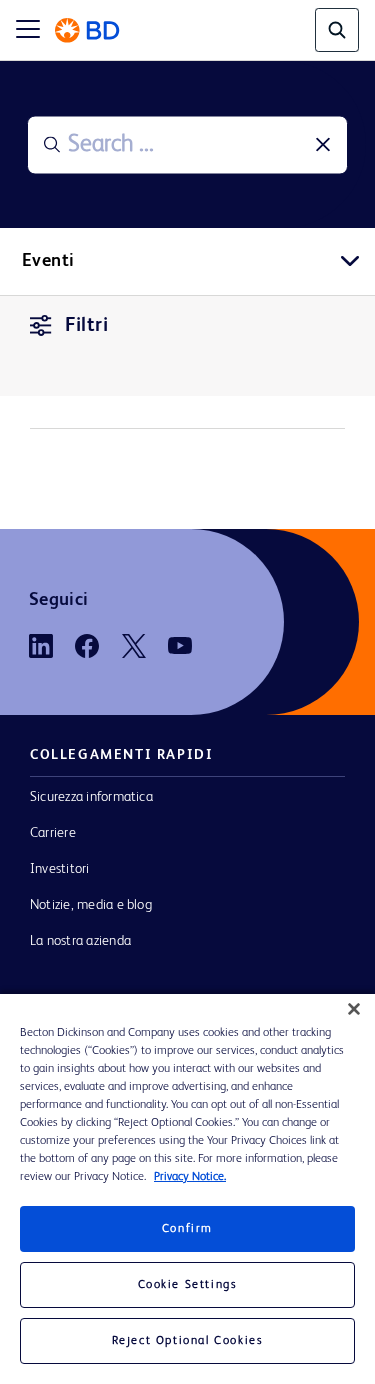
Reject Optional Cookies (188, 1341)
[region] (187, 1189)
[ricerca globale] (337, 30)
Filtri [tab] (86, 326)
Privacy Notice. (190, 1177)
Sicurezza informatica (91, 797)
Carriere (53, 833)
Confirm (187, 1229)
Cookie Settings (188, 1285)
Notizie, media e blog (91, 905)
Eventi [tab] (48, 261)
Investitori (60, 869)
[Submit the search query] (52, 145)
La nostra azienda (80, 941)
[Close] (354, 1009)
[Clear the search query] (323, 145)
